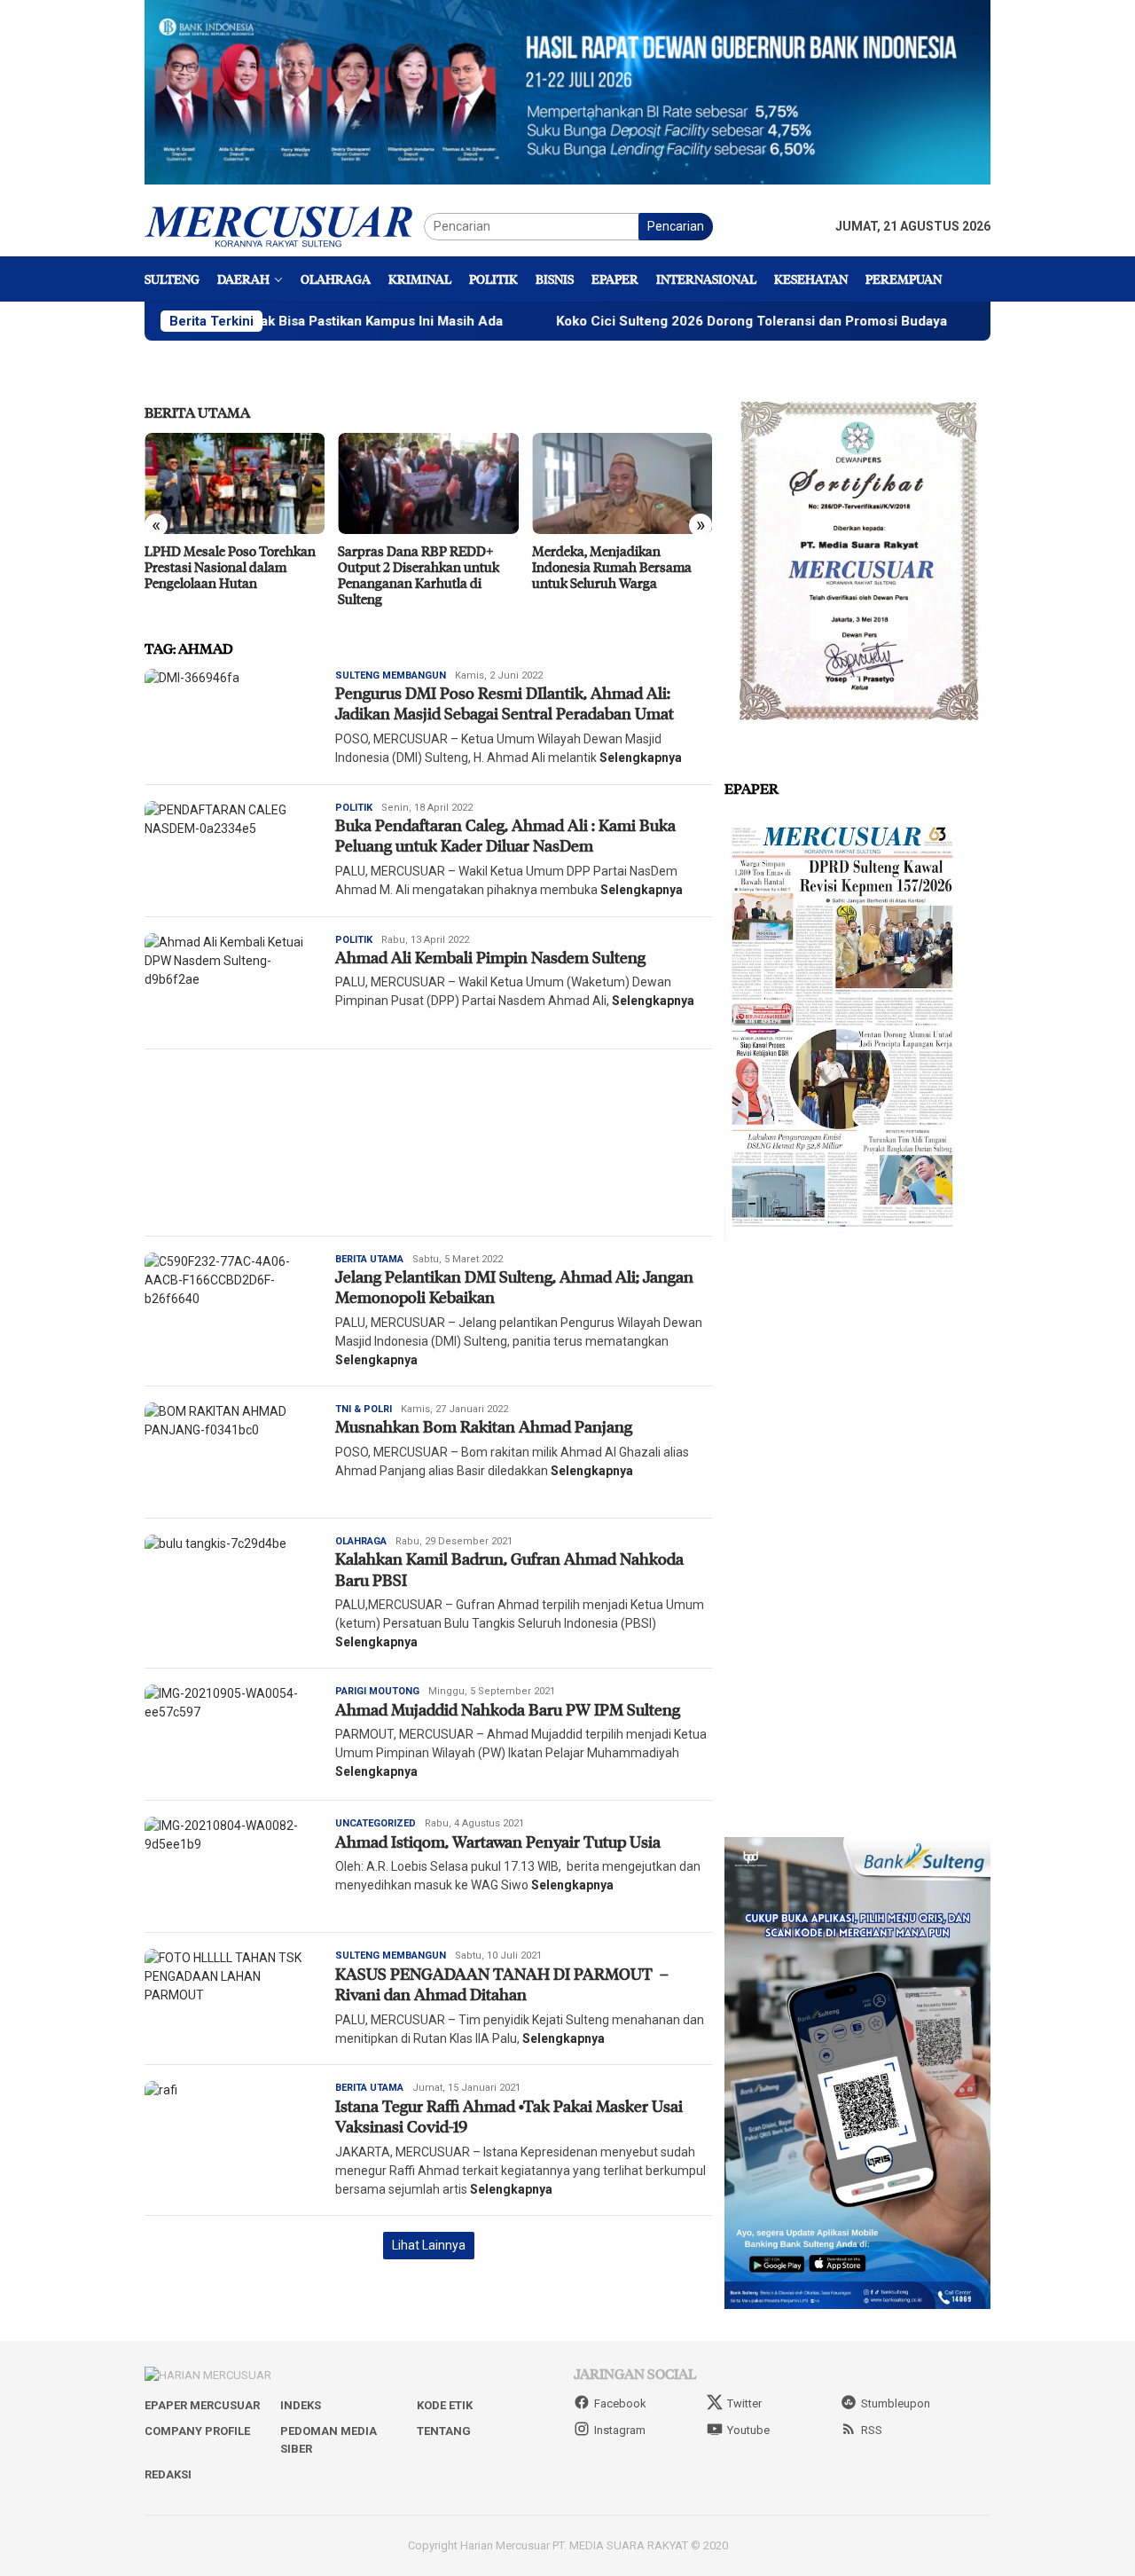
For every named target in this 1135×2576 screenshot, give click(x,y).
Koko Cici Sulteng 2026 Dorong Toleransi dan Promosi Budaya (655, 321)
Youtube (748, 2430)
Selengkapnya (641, 758)
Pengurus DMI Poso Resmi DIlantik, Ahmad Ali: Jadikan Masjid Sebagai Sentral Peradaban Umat (505, 703)
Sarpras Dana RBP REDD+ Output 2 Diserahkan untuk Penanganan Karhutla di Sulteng (419, 575)
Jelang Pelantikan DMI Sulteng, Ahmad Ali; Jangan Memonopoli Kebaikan (514, 1287)
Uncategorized (376, 1823)
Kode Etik (445, 2405)
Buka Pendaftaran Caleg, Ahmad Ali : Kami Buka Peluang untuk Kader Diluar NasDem (505, 835)
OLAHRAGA (361, 1541)
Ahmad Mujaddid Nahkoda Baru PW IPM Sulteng (508, 1709)
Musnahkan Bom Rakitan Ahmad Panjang (485, 1426)
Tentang (444, 2431)
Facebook (620, 2403)
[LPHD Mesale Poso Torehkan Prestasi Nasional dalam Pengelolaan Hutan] (235, 483)
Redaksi (168, 2474)
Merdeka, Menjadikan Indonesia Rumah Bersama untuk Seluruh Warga (612, 567)
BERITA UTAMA (197, 412)
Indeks (301, 2405)
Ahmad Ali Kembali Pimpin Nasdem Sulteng (490, 957)
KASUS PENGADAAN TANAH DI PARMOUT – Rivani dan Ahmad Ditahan (502, 1984)
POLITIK (354, 808)
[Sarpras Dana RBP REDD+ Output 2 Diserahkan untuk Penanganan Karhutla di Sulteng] (428, 483)
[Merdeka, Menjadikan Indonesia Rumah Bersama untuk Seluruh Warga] (622, 483)
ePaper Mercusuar (202, 2405)
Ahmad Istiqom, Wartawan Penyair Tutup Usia (498, 1842)
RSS (872, 2430)
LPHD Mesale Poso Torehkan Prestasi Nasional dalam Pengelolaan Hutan (230, 567)
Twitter (744, 2403)
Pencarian (676, 226)
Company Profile (197, 2431)
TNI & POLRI (364, 1409)
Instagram (620, 2430)
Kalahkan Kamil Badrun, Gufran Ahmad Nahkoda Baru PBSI (509, 1569)
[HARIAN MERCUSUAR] (284, 225)
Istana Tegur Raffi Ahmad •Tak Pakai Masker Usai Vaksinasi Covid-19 (509, 2116)
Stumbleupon (896, 2403)
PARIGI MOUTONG (377, 1691)
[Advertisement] (428, 1143)
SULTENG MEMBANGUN (391, 675)
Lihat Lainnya (429, 2245)
